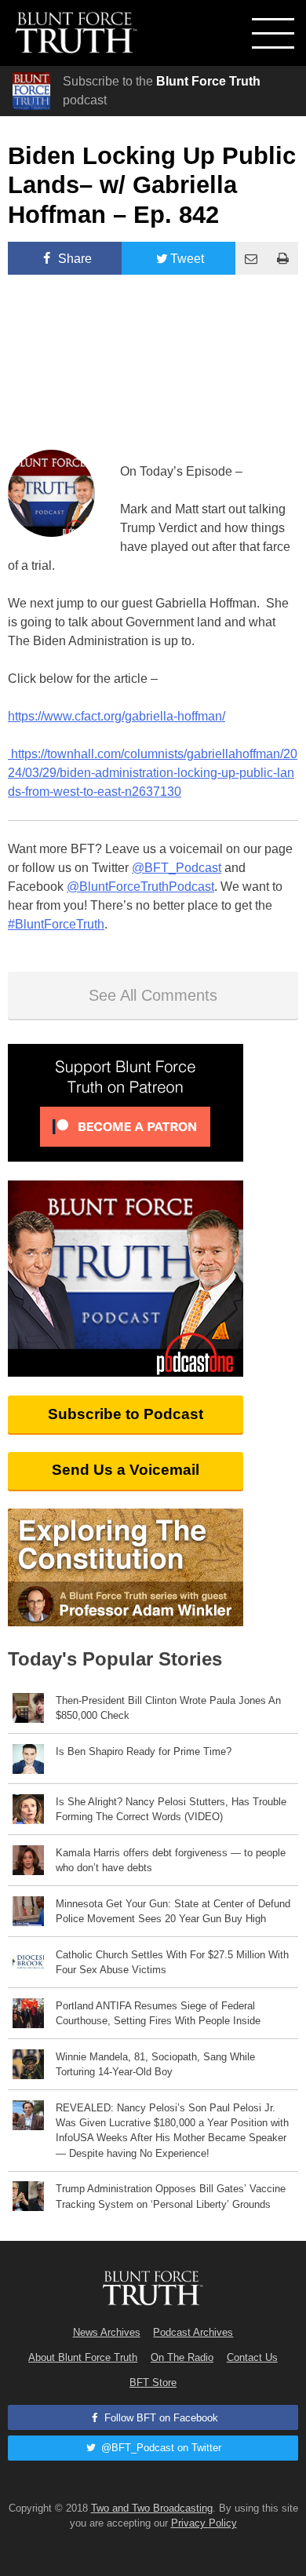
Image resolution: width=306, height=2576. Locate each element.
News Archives (107, 2332)
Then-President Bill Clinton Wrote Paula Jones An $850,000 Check (168, 1708)
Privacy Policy (204, 2523)
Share (73, 259)
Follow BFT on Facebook (160, 2418)
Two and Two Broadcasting (152, 2508)
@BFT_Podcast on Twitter (160, 2448)
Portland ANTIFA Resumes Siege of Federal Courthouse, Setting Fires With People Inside (158, 2013)
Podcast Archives (193, 2332)
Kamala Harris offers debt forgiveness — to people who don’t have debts (171, 1860)
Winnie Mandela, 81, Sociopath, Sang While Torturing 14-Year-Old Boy (155, 2064)
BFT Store (153, 2383)
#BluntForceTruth (56, 924)
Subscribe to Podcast (126, 1414)
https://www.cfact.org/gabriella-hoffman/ (117, 716)
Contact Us (252, 2357)
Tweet (187, 259)
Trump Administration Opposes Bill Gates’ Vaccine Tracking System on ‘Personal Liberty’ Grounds (171, 2196)
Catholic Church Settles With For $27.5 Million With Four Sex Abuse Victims (172, 1962)
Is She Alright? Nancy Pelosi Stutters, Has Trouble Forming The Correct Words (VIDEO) (171, 1809)
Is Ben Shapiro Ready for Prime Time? (144, 1751)
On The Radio (182, 2357)
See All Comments (153, 995)
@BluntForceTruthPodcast (140, 887)
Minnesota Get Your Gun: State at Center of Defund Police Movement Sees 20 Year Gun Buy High (173, 1911)
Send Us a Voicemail (126, 1470)
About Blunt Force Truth (83, 2357)
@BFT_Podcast (177, 868)
